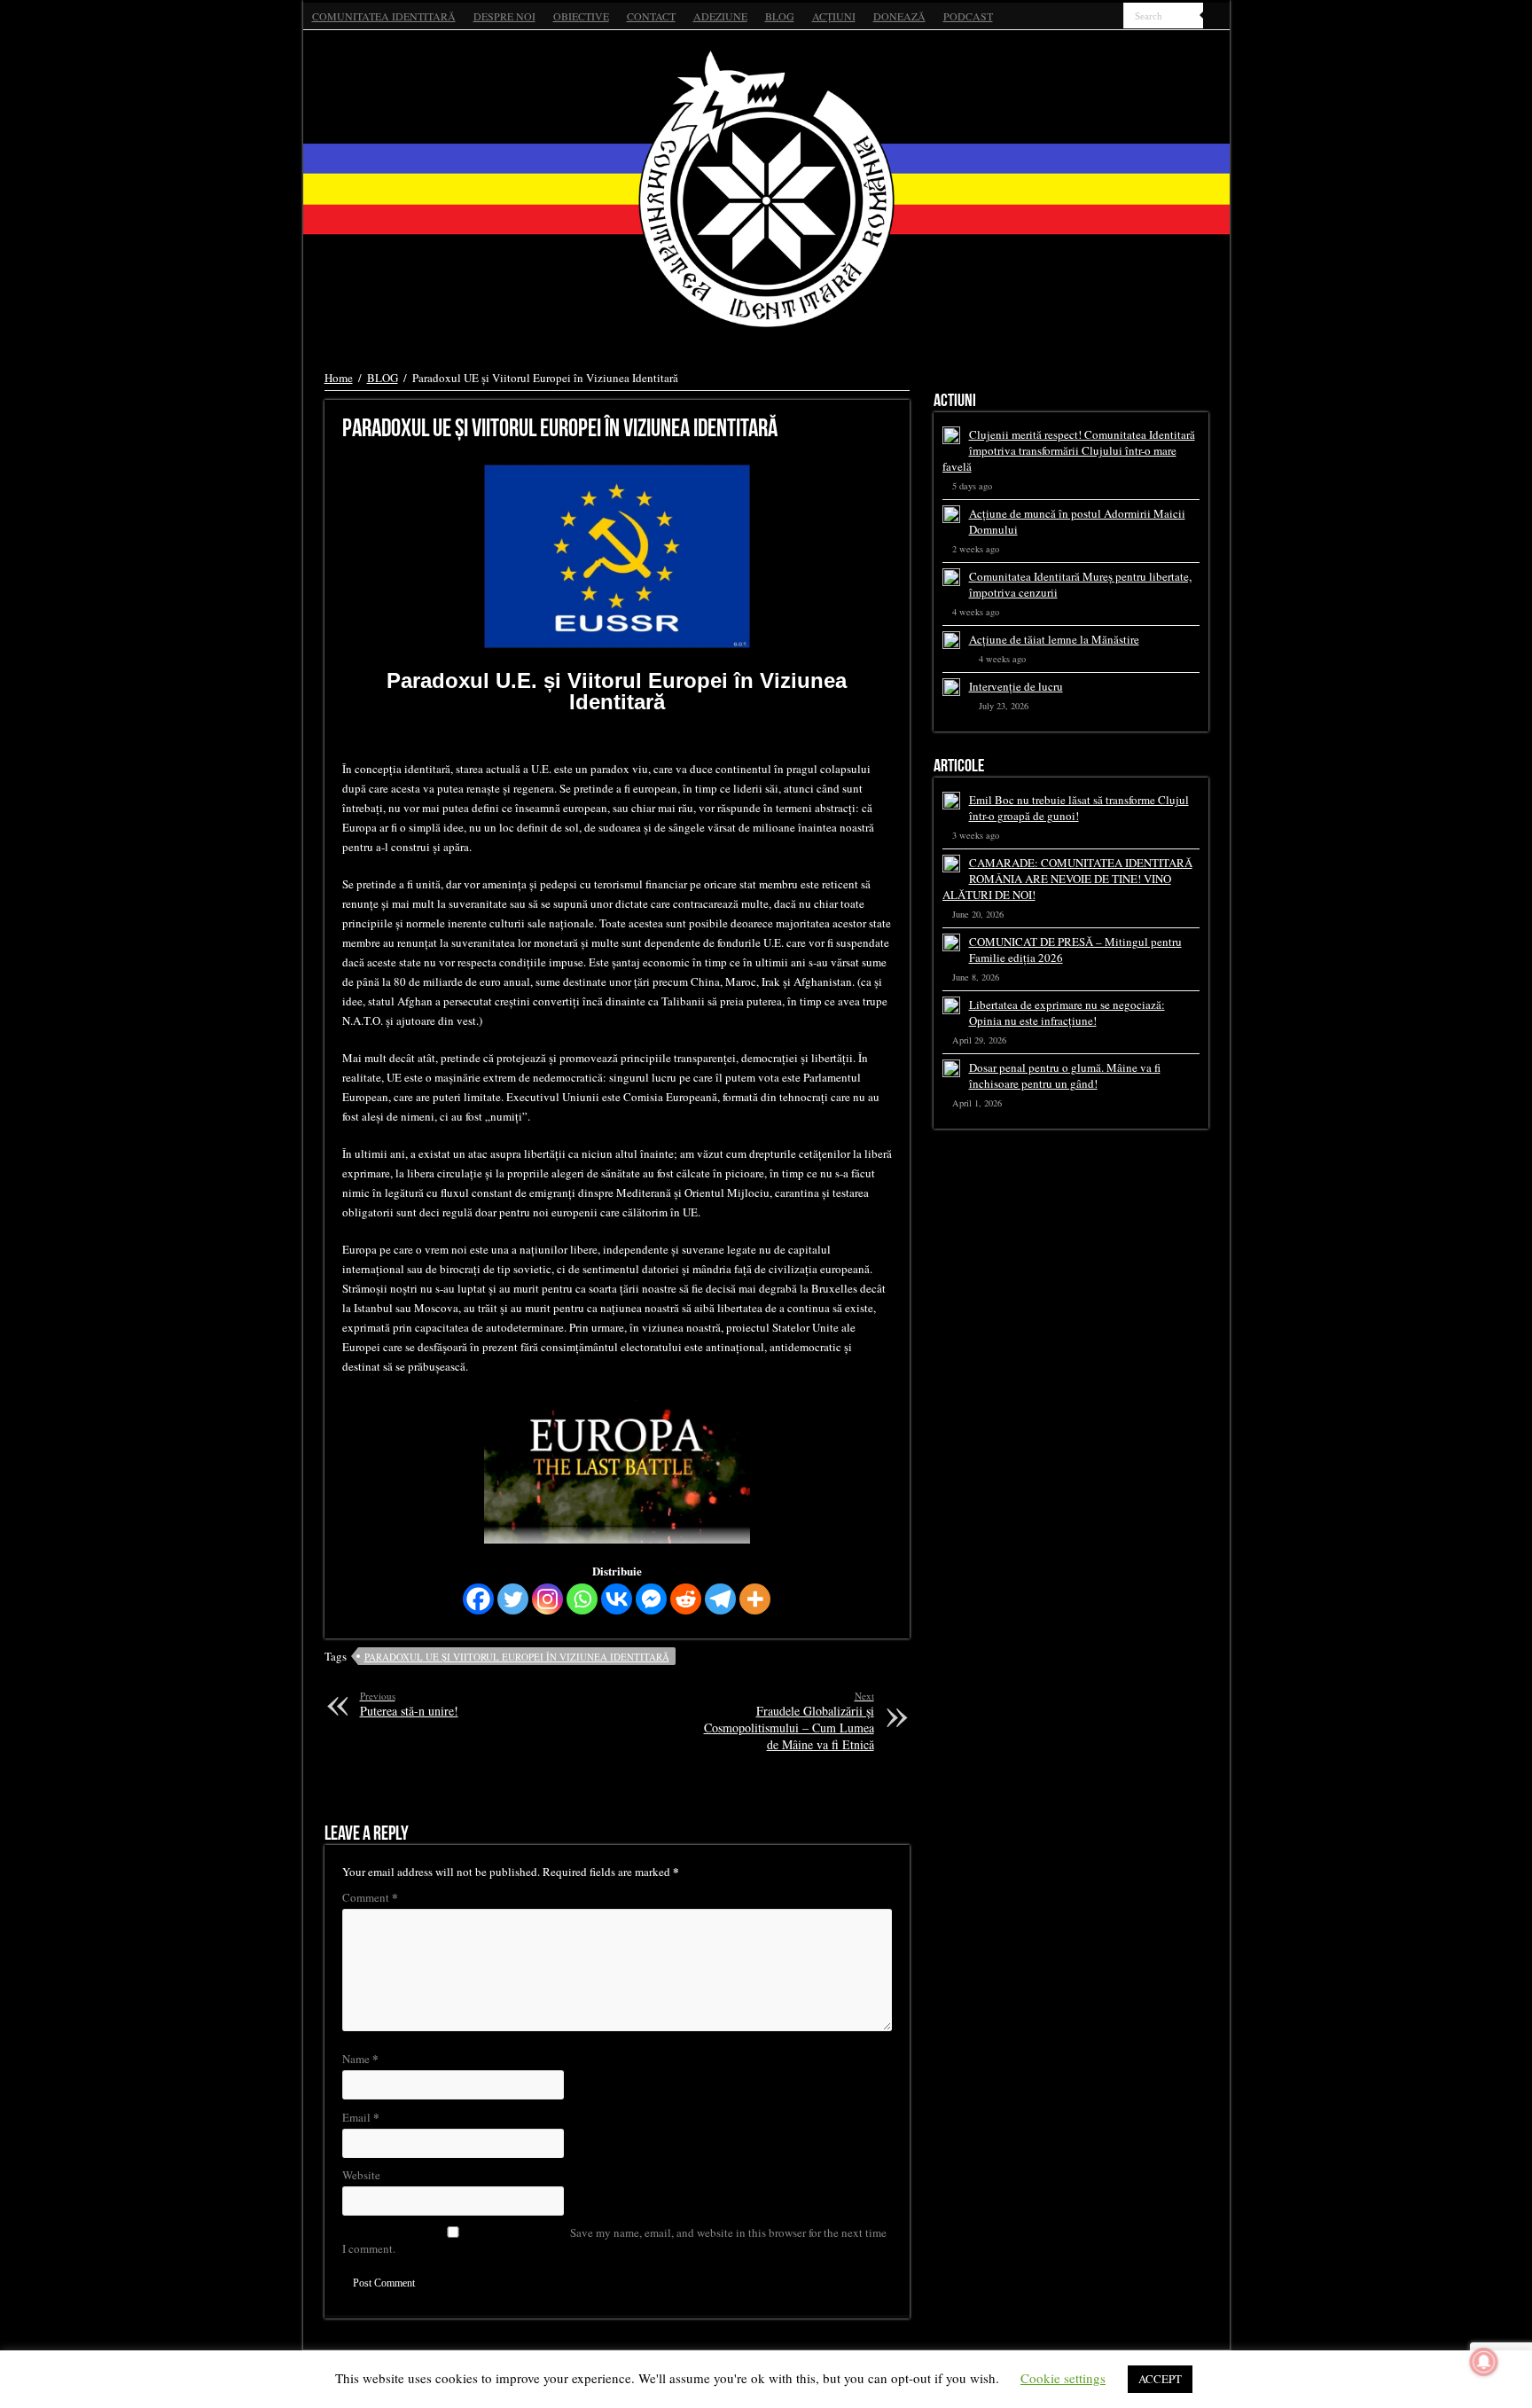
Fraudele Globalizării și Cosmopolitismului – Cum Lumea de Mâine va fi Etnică (789, 1721)
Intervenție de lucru (1016, 686)
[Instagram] (547, 1599)
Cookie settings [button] (1063, 2378)
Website (361, 2175)
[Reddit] (686, 1599)
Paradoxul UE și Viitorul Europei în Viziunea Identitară (517, 1657)
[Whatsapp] (582, 1599)
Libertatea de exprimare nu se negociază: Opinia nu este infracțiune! (1067, 1012)
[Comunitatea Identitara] (766, 189)
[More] (755, 1599)
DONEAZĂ (899, 16)
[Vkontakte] (617, 1599)
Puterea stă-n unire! (409, 1704)
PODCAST (968, 16)
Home (339, 378)
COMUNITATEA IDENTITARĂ (384, 16)
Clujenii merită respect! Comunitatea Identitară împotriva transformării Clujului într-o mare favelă (1069, 450)
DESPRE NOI (504, 16)
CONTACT (651, 16)
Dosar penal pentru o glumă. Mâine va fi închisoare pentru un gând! (1065, 1075)
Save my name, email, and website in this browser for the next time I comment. (614, 2240)
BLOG (780, 16)
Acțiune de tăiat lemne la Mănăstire (1054, 639)
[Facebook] (1077, 17)
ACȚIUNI (834, 16)
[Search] (1216, 16)
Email (361, 2117)
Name (360, 2058)
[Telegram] (720, 1599)
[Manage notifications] (1484, 2362)
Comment (370, 1897)
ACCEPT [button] (1160, 2379)
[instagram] (1110, 17)
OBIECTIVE (581, 16)
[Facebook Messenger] (651, 1599)
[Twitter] (1094, 17)
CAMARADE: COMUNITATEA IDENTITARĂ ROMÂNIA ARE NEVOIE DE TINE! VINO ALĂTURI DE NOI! (1067, 879)
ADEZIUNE (720, 16)
